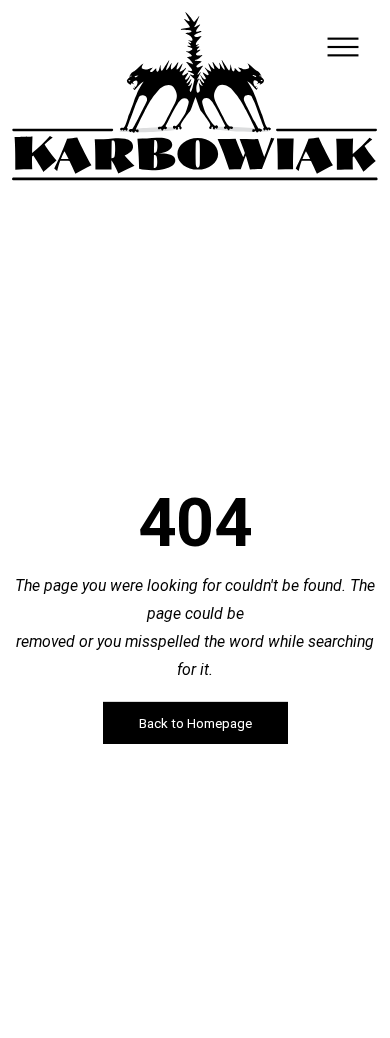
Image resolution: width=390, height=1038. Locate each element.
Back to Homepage (195, 722)
